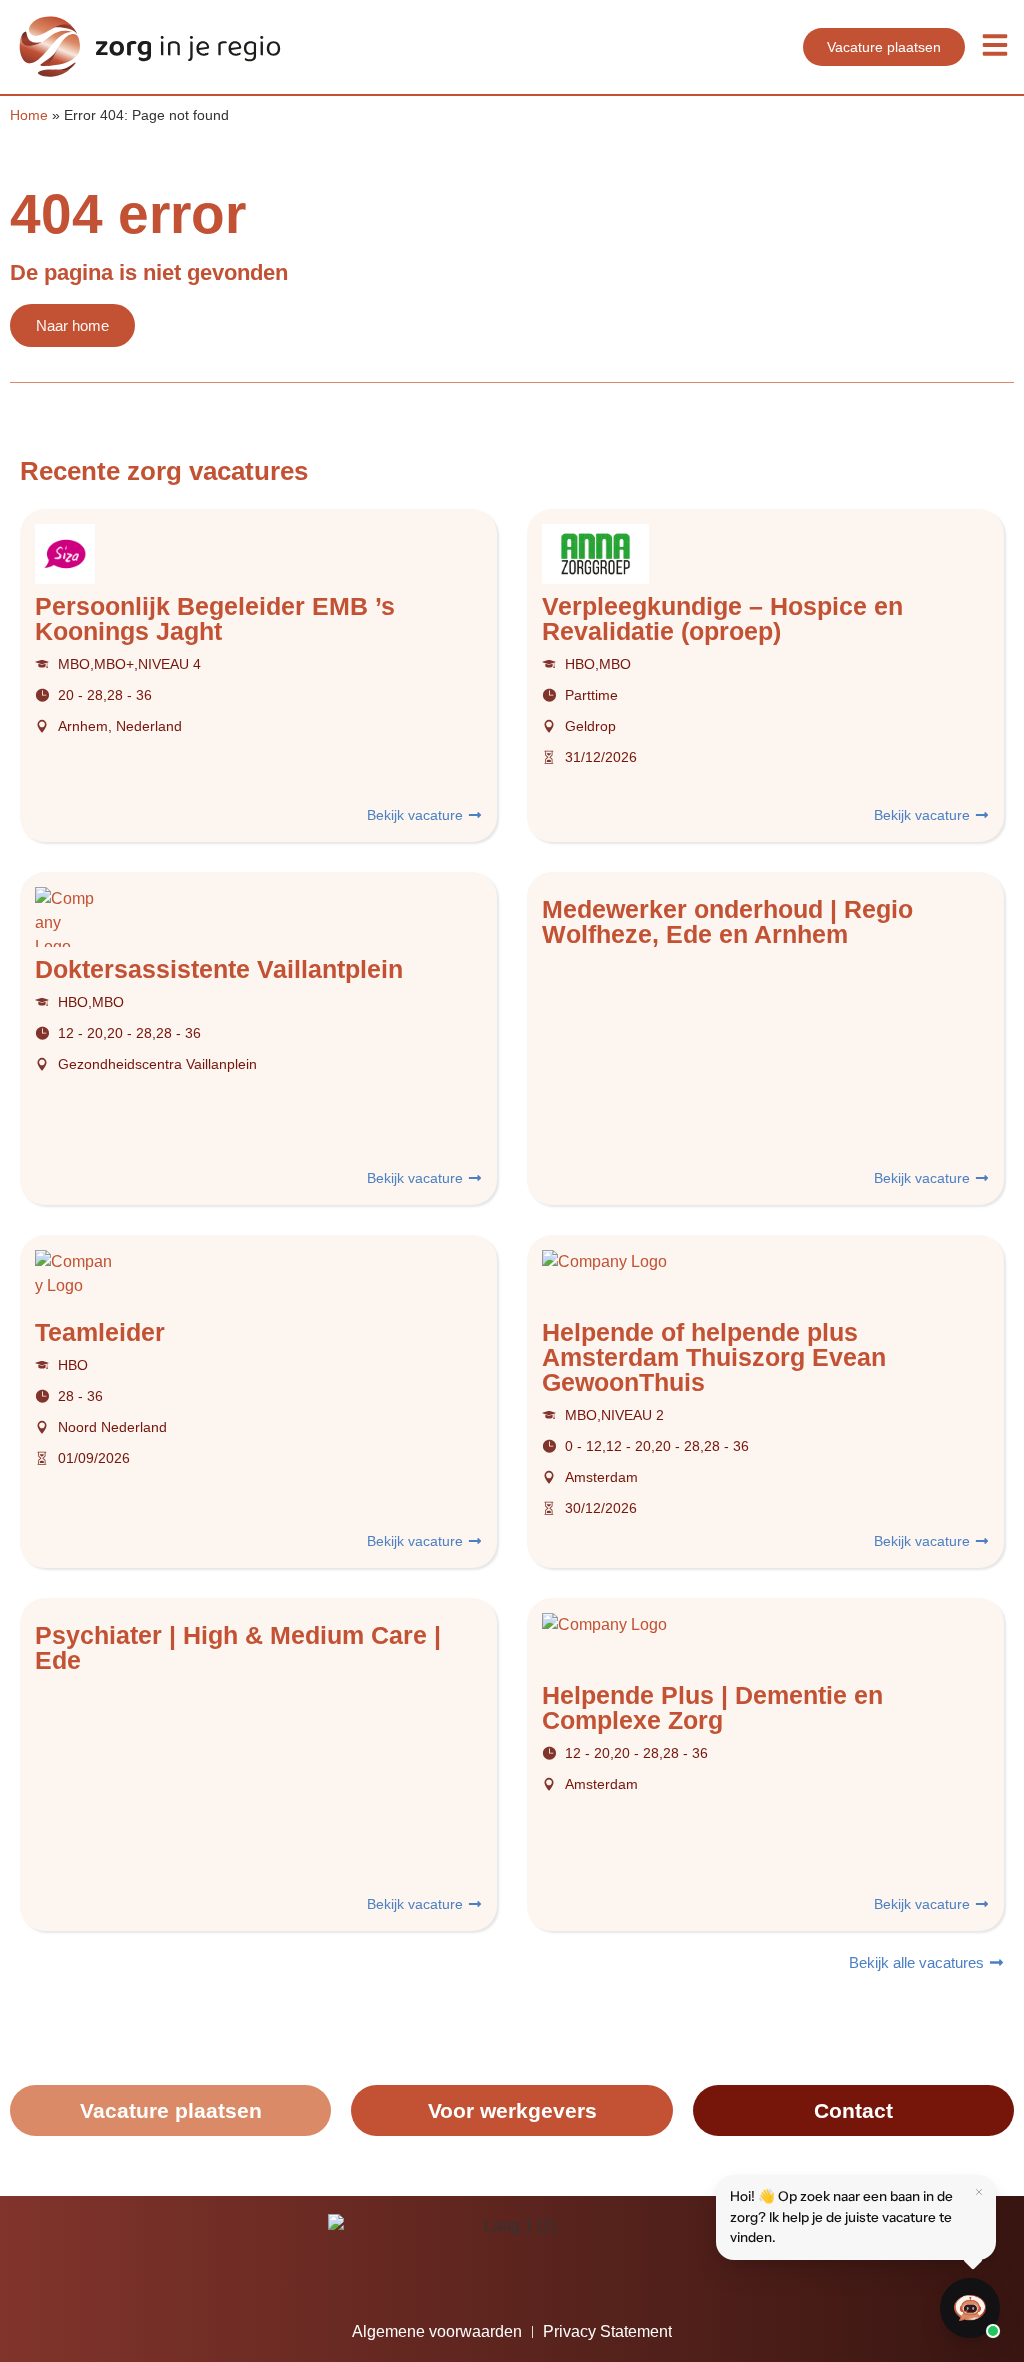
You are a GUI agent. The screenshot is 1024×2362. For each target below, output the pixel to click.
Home (29, 115)
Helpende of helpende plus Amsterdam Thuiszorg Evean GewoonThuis (714, 1357)
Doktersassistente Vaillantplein (219, 969)
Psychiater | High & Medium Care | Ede (238, 1647)
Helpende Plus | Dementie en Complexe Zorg (712, 1707)
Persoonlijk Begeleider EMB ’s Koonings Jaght (215, 618)
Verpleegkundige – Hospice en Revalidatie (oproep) (722, 618)
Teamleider (100, 1332)
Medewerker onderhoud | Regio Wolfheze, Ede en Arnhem (727, 921)
